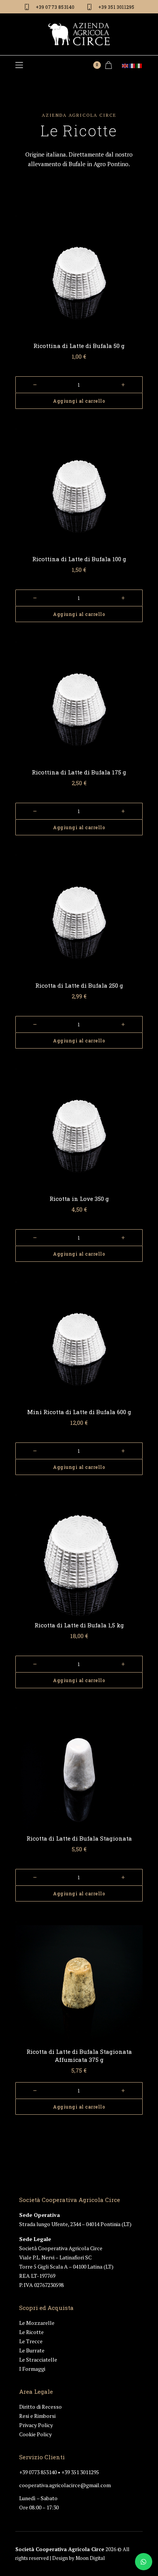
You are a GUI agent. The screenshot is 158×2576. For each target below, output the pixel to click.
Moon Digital (90, 2558)
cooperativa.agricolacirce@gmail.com (65, 2485)
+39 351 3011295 (80, 2472)
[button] (19, 65)
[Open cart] (109, 65)
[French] (132, 65)
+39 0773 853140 (38, 2472)
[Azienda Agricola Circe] (79, 34)
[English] (125, 65)
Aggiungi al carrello (79, 401)
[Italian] (139, 65)
